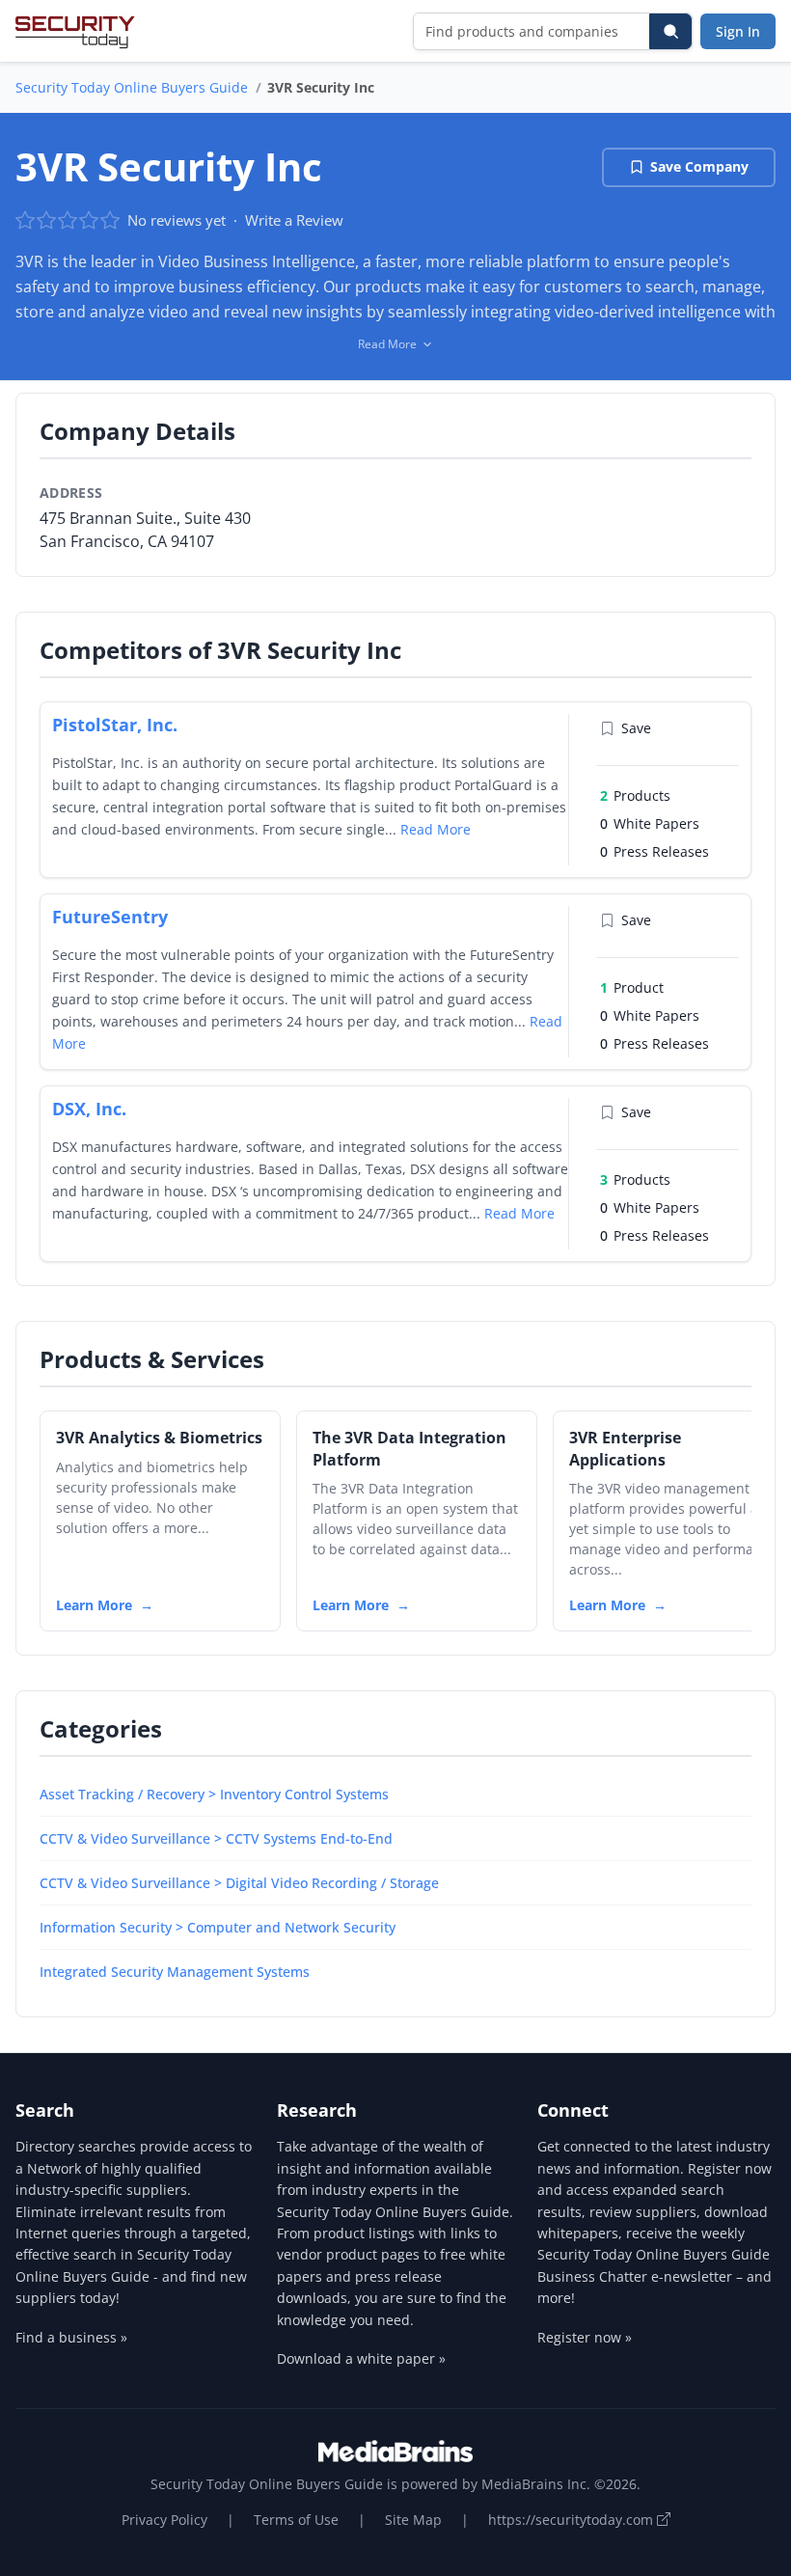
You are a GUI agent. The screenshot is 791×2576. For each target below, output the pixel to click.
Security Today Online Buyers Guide (132, 87)
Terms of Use (296, 2520)
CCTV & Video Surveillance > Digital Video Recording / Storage (239, 1883)
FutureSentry (110, 917)
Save (636, 728)
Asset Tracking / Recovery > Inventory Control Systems (214, 1794)
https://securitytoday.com (573, 2520)
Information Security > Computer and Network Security (218, 1927)
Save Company (699, 166)
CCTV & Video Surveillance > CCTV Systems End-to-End (216, 1838)
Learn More (94, 1605)
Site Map (413, 2520)
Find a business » (71, 2337)
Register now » (585, 2337)
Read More (436, 829)
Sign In (738, 31)
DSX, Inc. (89, 1109)
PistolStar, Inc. (115, 725)
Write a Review (294, 220)
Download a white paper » (361, 2358)
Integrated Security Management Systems (175, 1972)
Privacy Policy (164, 2520)
